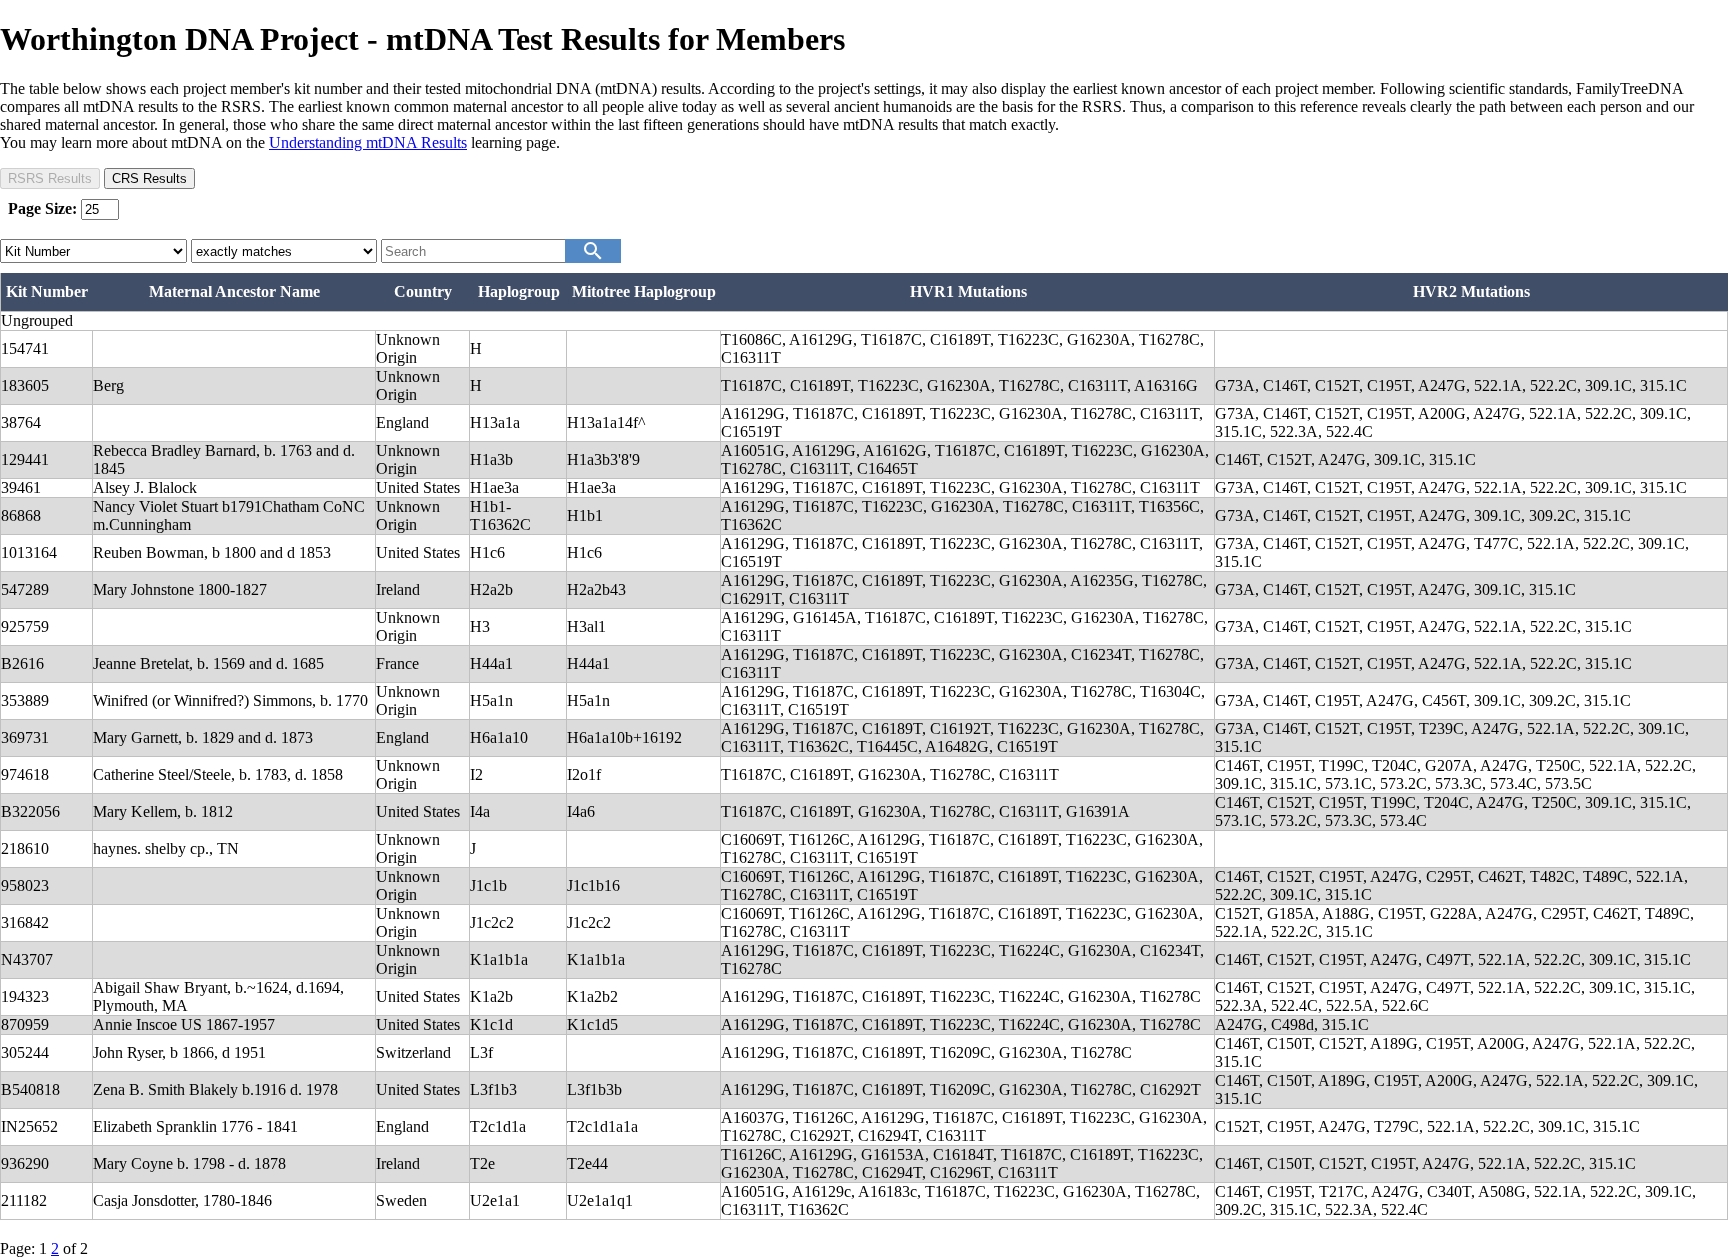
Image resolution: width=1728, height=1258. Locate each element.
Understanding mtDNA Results (368, 142)
